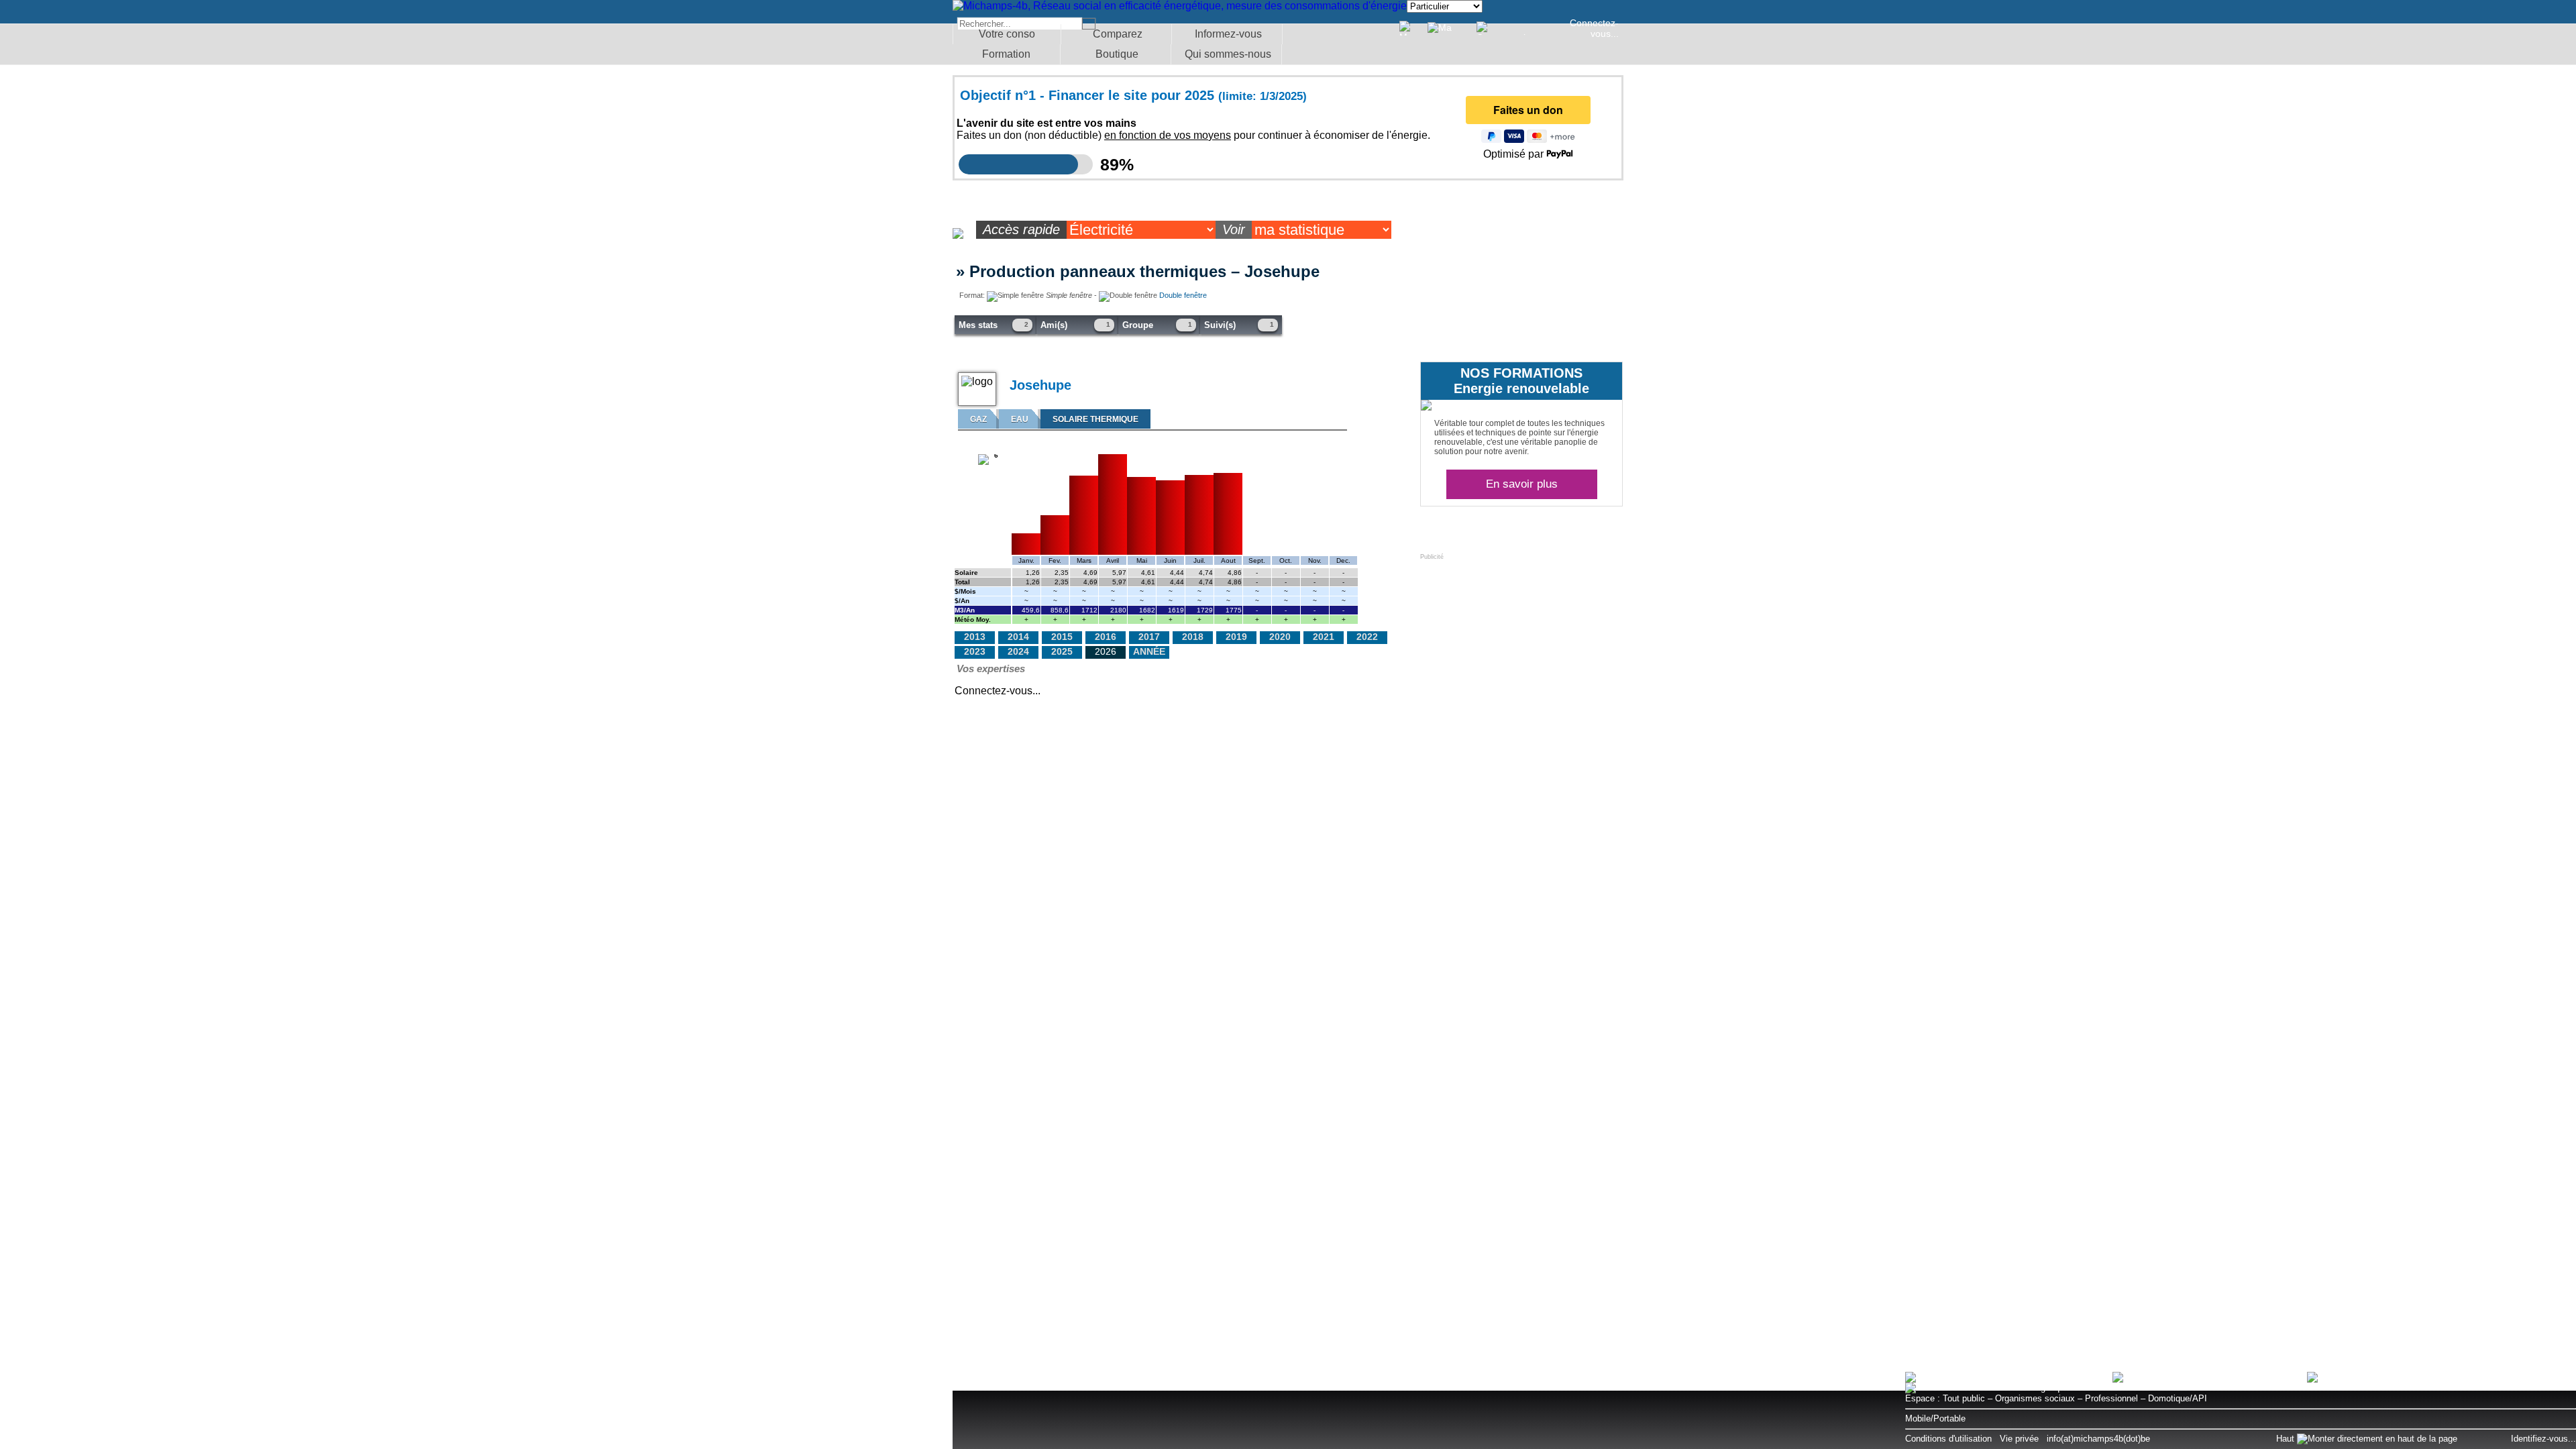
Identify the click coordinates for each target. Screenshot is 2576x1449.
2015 (1062, 637)
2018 (1193, 637)
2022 (1367, 637)
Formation (1006, 54)
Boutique (1117, 54)
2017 (1149, 637)
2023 (975, 651)
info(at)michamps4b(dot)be (2098, 1439)
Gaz (978, 419)
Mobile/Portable (1935, 1418)
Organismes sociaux (2035, 1398)
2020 (1280, 637)
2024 (1018, 651)
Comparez (1118, 34)
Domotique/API (2178, 1398)
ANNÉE (1149, 651)
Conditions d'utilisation (1948, 1439)
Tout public (1964, 1398)
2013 (975, 637)
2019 (1236, 637)
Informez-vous (1228, 34)
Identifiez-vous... (2543, 1439)
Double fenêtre (1183, 295)
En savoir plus (1522, 484)
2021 (1324, 637)
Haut (2287, 1439)
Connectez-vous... (1594, 28)
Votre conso (1007, 34)
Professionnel (2111, 1398)
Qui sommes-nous (1228, 54)
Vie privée (2019, 1439)
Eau (1020, 419)
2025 (1062, 651)
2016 (1106, 637)
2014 (1018, 637)
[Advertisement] (1521, 644)
